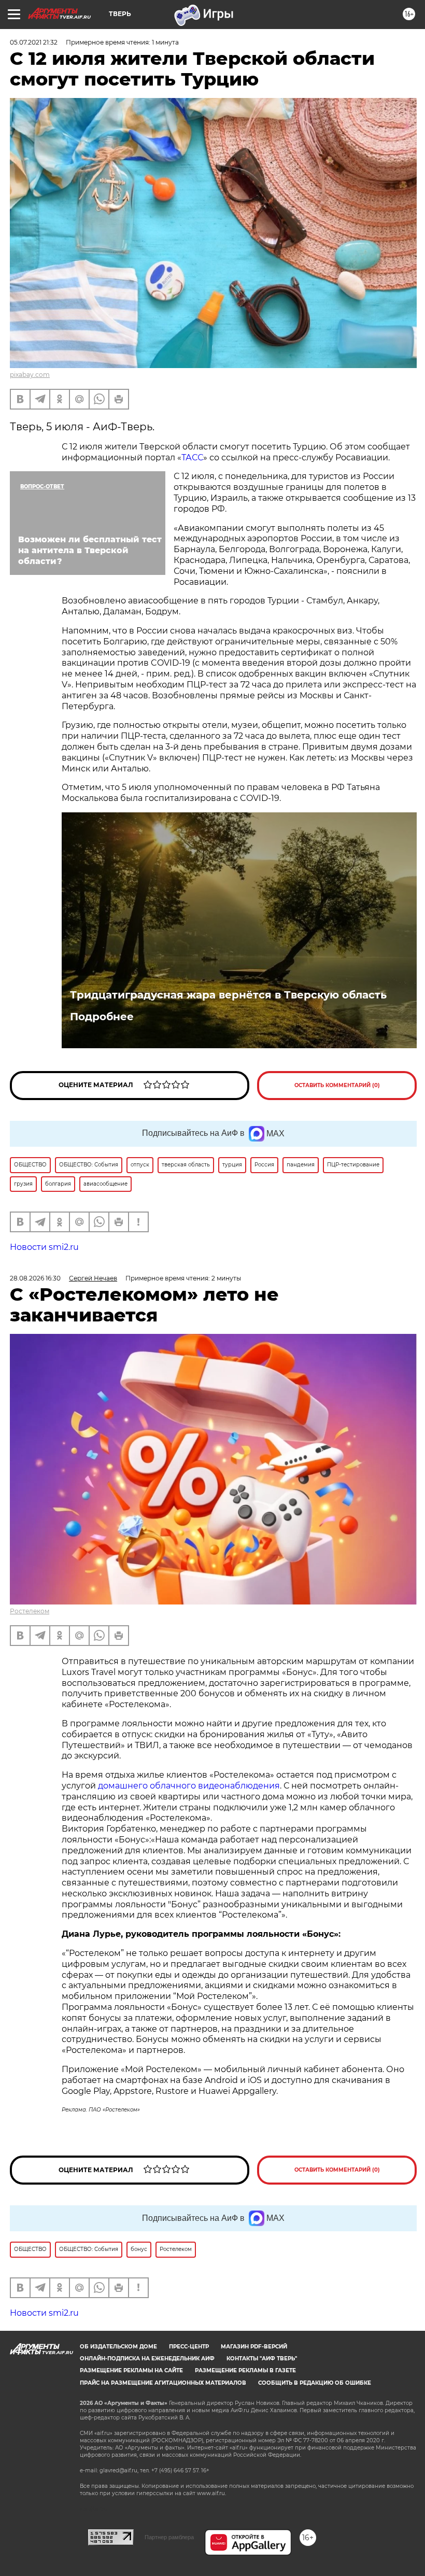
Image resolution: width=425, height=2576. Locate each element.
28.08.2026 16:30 (35, 1278)
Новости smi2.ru (44, 1247)
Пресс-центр (189, 2347)
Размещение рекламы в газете (245, 2370)
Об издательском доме (118, 2347)
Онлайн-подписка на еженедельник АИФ (147, 2359)
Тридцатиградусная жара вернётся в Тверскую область (228, 995)
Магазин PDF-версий (254, 2347)
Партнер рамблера (169, 2537)
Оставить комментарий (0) (337, 1085)
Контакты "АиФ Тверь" (262, 2359)
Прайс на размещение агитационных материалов (163, 2383)
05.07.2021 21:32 (34, 42)
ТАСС (192, 458)
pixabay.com (30, 375)
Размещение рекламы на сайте (131, 2370)
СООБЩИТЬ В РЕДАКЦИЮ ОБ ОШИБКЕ (315, 2383)
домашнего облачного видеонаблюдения (189, 1786)
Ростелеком (30, 1611)
